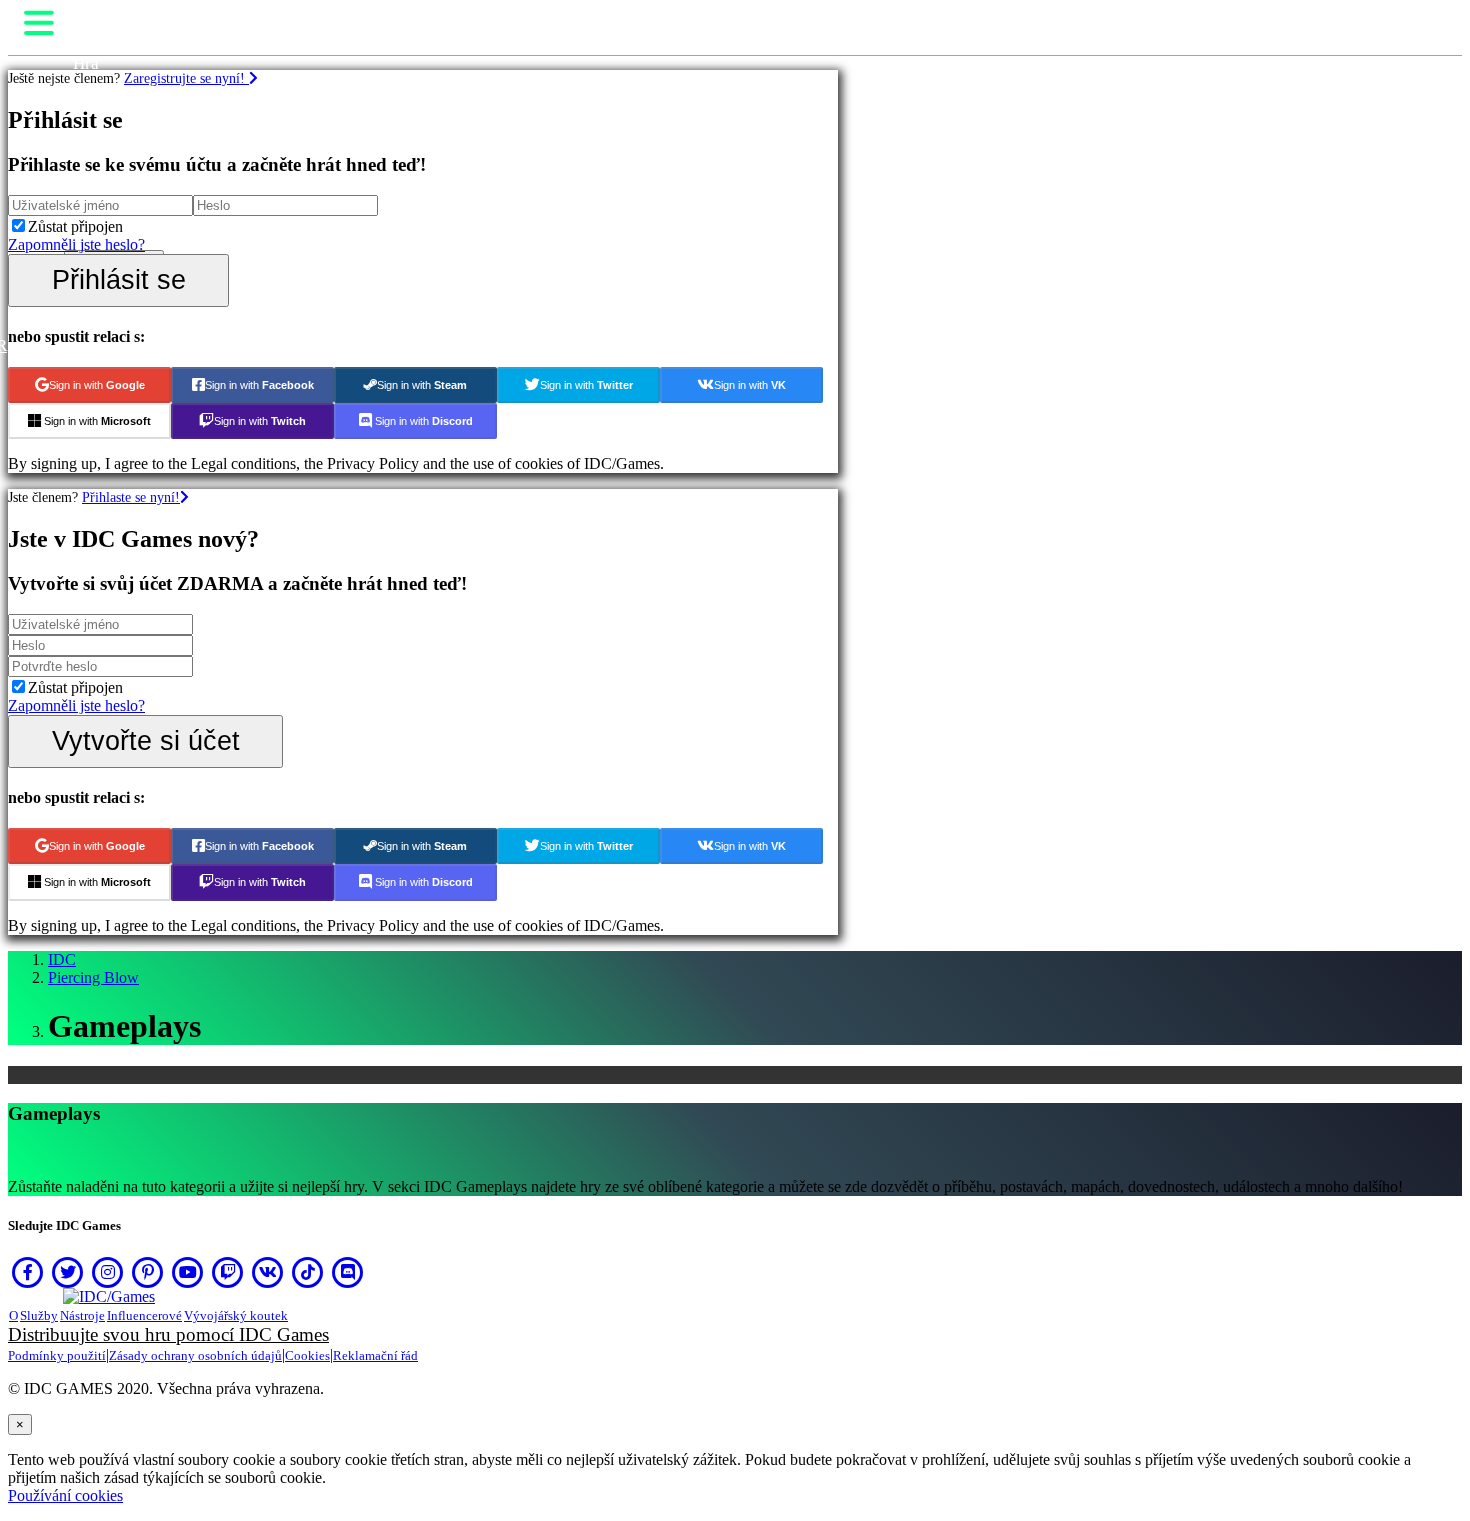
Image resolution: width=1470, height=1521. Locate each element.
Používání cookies (65, 1495)
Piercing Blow (93, 977)
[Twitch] (228, 1272)
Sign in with (97, 385)
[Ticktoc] (308, 1272)
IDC (62, 959)
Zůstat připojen (75, 226)
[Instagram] (108, 1272)
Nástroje (82, 1315)
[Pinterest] (148, 1272)
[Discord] (348, 1272)
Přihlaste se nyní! (131, 497)
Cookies (307, 1355)
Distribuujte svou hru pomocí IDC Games (168, 1334)
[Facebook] (28, 1272)
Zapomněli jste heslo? (76, 244)
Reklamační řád (375, 1355)
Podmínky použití (57, 1355)
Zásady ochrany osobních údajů (195, 1355)
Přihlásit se (119, 279)
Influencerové (144, 1315)
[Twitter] (68, 1272)
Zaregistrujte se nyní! (186, 78)
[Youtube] (188, 1272)
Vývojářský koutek (236, 1315)
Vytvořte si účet (146, 740)
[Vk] (268, 1272)
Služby (39, 1315)
